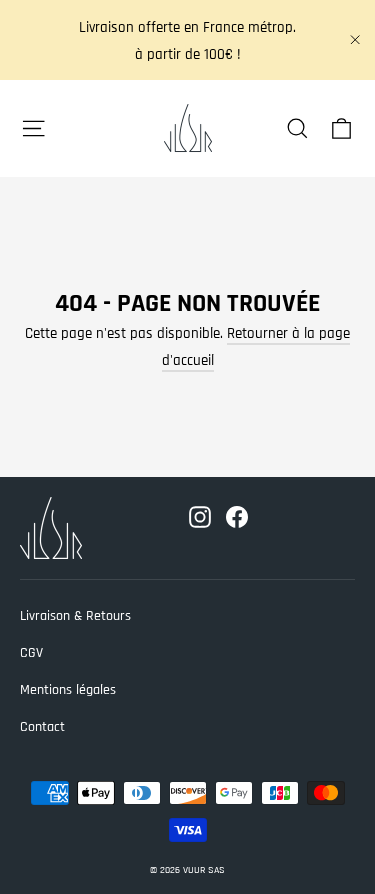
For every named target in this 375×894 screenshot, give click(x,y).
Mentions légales (68, 690)
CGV (31, 653)
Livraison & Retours (75, 616)
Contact (42, 727)
